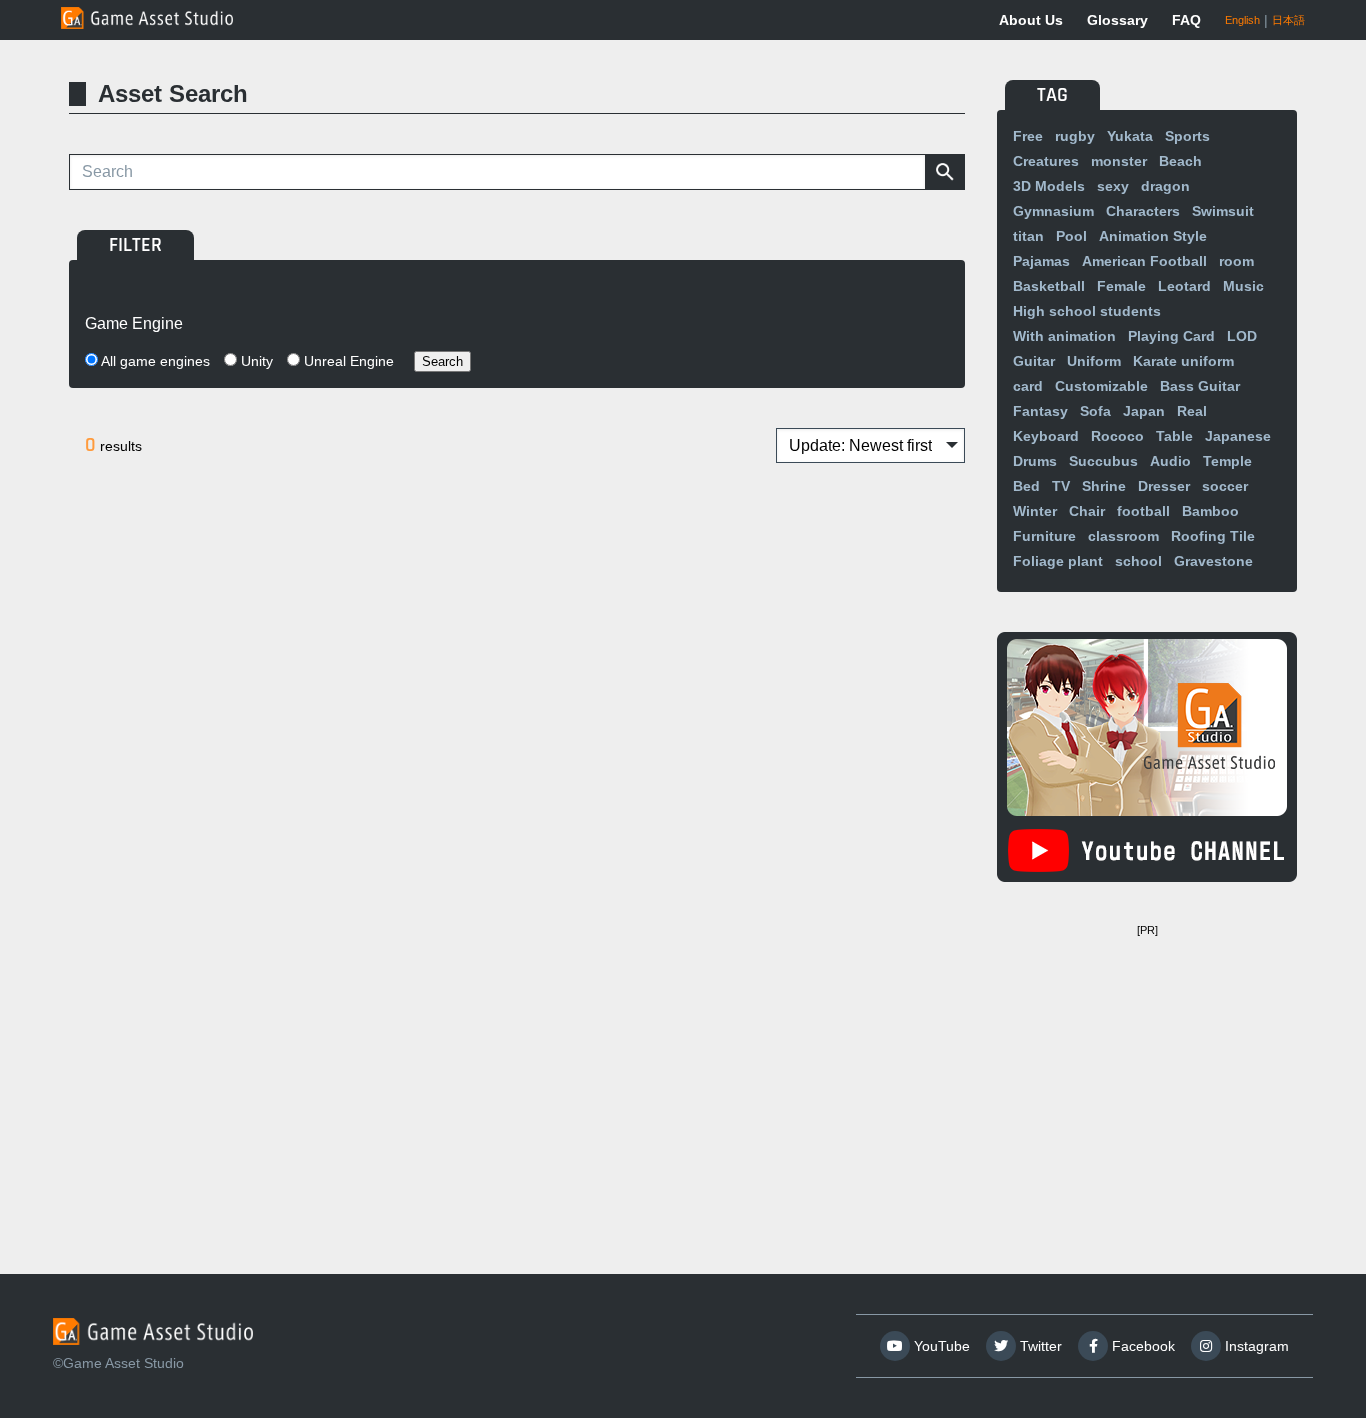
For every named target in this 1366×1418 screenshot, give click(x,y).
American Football (1144, 261)
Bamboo (1210, 511)
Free (1028, 136)
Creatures (1046, 161)
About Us (1031, 20)
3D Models (1049, 186)
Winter (1035, 511)
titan (1028, 236)
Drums (1035, 461)
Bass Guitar (1200, 386)
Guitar (1034, 361)
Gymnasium (1053, 211)
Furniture (1044, 536)
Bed (1026, 486)
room (1236, 261)
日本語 (1288, 20)
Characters (1143, 211)
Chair (1087, 511)
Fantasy (1040, 411)
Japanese (1238, 436)
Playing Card (1171, 336)
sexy (1113, 186)
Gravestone (1213, 561)
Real (1192, 411)
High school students (1087, 311)
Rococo (1117, 436)
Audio (1170, 461)
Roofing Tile (1213, 536)
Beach (1180, 161)
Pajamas (1041, 261)
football (1143, 511)
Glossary (1117, 20)
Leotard (1184, 286)
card (1028, 386)
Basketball (1049, 286)
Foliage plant (1058, 561)
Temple (1227, 461)
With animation (1064, 336)
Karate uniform (1183, 361)
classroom (1123, 536)
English (1242, 20)
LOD (1242, 336)
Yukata (1130, 136)
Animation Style (1153, 236)
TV (1061, 486)
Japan (1144, 411)
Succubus (1103, 461)
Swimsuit (1223, 211)
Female (1121, 286)
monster (1119, 161)
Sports (1187, 136)
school (1138, 561)
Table (1174, 436)
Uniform (1094, 361)
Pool (1071, 236)
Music (1243, 286)
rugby (1075, 136)
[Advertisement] (1147, 1069)
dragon (1165, 186)
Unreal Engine (347, 361)
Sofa (1095, 411)
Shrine (1104, 486)
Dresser (1164, 486)
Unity (255, 361)
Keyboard (1046, 436)
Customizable (1101, 386)
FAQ (1186, 20)
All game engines (154, 361)
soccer (1225, 486)
